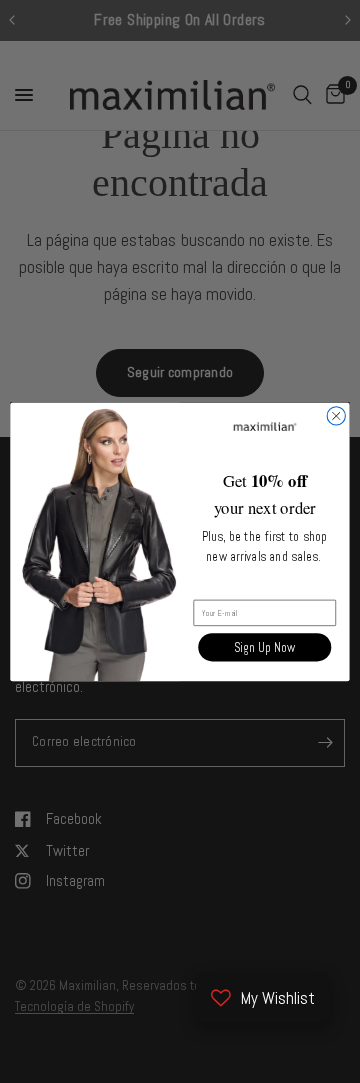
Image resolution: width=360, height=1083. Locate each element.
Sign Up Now (265, 647)
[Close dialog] (336, 415)
